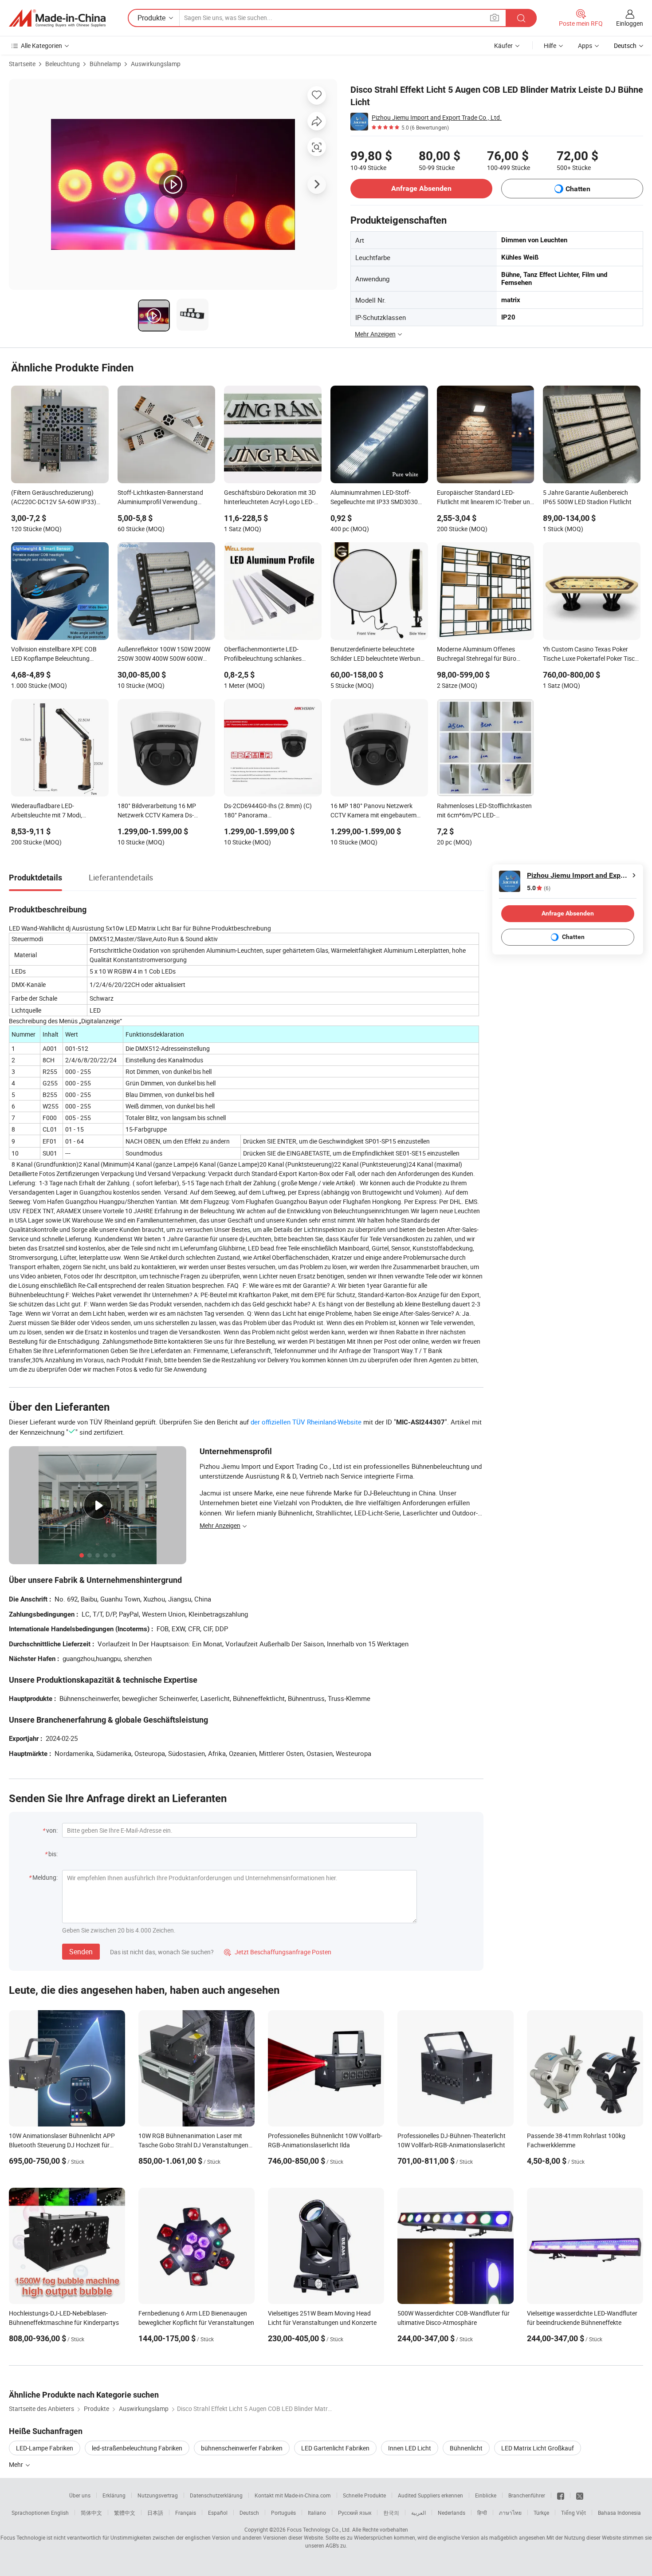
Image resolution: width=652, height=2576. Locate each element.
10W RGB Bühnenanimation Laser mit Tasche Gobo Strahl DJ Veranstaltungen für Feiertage (193, 2145)
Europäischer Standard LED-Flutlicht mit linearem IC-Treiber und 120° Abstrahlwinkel (485, 498)
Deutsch (249, 2513)
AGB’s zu (336, 2545)
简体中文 (91, 2513)
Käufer (503, 45)
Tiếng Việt (573, 2513)
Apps (585, 45)
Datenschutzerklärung (216, 2495)
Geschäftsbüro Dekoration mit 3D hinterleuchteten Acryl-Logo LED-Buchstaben (270, 498)
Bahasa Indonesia (619, 2513)
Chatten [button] (578, 189)
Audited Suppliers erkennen (430, 2495)
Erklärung (114, 2495)
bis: (53, 1854)
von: (52, 1830)
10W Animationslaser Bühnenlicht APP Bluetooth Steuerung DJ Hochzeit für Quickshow (62, 2145)
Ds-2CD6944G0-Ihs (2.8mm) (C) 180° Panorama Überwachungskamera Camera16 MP (270, 811)
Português (283, 2513)
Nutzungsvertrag (158, 2495)
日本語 (155, 2513)
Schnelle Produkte (364, 2495)
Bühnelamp (105, 64)
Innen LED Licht (410, 2448)
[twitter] (580, 2495)
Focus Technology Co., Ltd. (319, 2529)
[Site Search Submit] (521, 18)
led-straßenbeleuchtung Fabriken (137, 2448)
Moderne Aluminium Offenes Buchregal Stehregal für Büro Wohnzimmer (477, 655)
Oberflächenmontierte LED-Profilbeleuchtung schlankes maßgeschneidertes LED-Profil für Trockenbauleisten (270, 655)
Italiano (317, 2513)
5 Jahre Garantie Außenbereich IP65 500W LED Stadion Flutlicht (587, 497)
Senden (81, 1952)
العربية (418, 2513)
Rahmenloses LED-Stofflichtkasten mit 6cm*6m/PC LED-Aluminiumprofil (484, 811)
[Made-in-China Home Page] (57, 18)
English (60, 2513)
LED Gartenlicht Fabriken (335, 2448)
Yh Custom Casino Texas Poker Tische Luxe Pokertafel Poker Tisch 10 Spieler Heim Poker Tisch (591, 655)
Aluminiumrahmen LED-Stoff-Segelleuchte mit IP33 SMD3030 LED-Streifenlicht (374, 498)
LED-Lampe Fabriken (45, 2448)
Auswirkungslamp (156, 64)
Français (186, 2513)
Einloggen (630, 23)
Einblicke (486, 2495)
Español (218, 2513)
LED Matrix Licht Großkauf (538, 2448)
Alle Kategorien (41, 45)
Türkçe (541, 2513)
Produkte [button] (151, 18)
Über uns (80, 2495)
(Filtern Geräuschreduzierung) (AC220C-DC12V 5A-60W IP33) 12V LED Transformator (54, 498)
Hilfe (550, 45)
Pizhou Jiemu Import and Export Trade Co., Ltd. (437, 117)
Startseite (22, 64)
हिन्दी (482, 2513)
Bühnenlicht (466, 2448)
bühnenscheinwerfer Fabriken (242, 2448)
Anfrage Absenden (421, 188)
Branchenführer (527, 2495)
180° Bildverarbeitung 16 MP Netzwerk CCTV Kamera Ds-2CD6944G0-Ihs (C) (157, 811)
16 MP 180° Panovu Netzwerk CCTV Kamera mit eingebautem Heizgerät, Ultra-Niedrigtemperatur (378, 811)
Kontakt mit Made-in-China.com (293, 2495)
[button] (495, 18)
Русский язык (355, 2513)
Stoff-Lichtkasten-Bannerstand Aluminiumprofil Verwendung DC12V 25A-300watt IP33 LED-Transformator (160, 498)
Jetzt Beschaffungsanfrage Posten (278, 1952)
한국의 (391, 2513)
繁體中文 (125, 2513)
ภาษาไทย (510, 2513)
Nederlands (452, 2513)
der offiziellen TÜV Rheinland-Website (306, 1422)
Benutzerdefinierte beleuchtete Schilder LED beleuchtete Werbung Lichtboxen (377, 655)
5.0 (539, 888)
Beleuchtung (63, 64)
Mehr (17, 2464)
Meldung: (45, 1877)
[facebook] (561, 2495)
